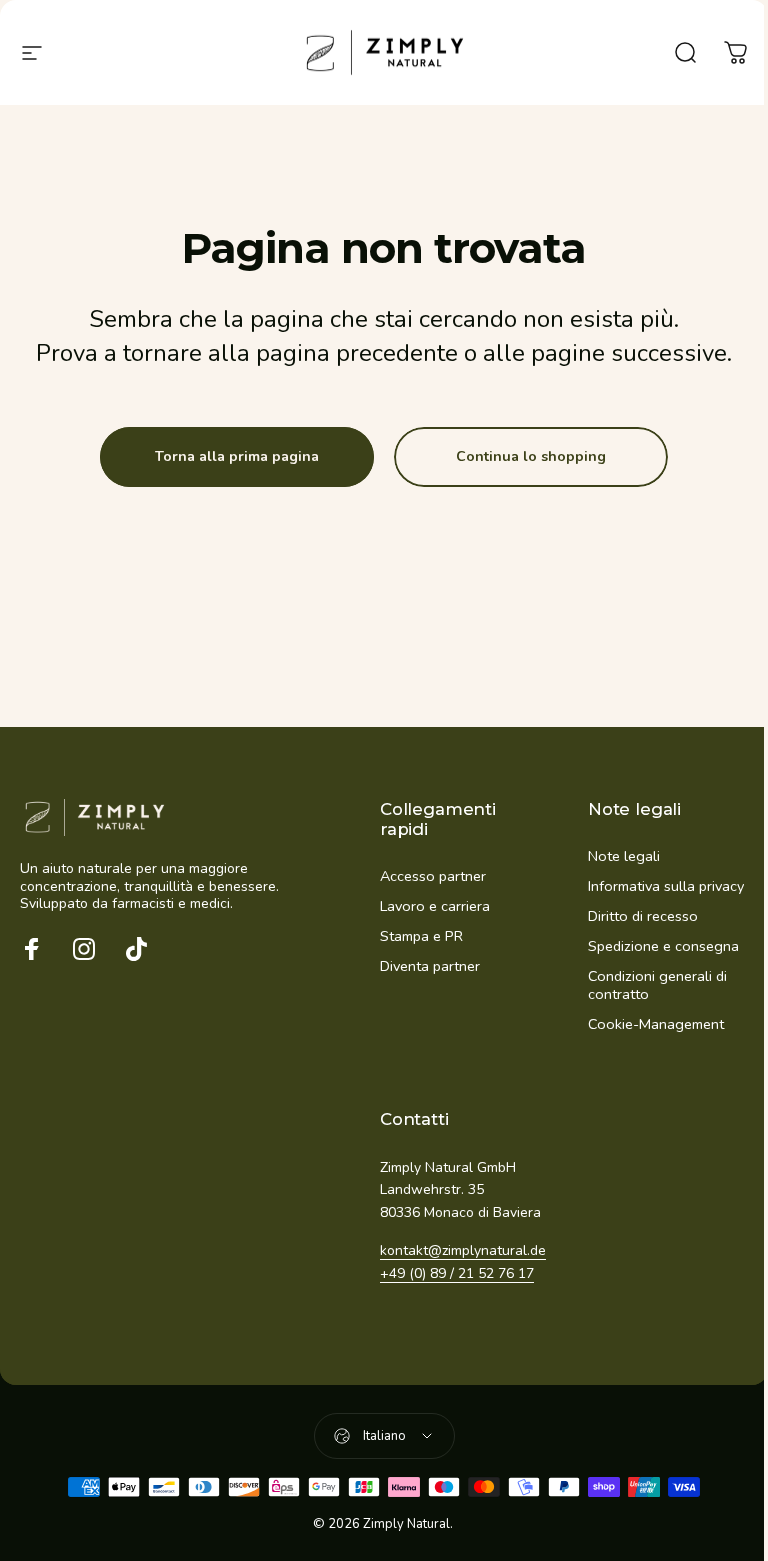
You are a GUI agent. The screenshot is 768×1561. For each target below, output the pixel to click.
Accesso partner (433, 876)
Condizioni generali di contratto (657, 985)
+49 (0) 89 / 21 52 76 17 (457, 1273)
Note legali (624, 856)
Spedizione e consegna (663, 946)
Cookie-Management (656, 1024)
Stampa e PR (421, 936)
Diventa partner (430, 966)
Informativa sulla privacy (666, 886)
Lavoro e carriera (435, 906)
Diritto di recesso (643, 916)
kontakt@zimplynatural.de (463, 1250)
